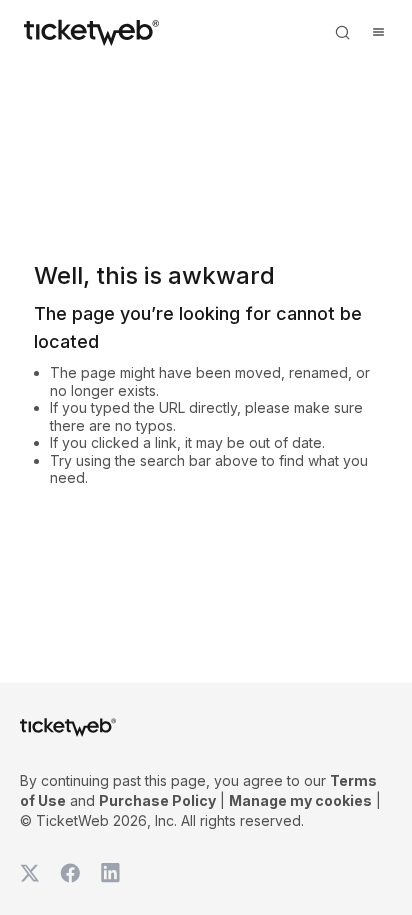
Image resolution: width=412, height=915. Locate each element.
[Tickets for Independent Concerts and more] (91, 32)
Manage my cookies (300, 800)
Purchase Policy (157, 800)
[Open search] (342, 32)
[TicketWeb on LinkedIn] (110, 873)
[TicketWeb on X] (30, 873)
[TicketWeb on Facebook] (70, 873)
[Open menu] (378, 32)
